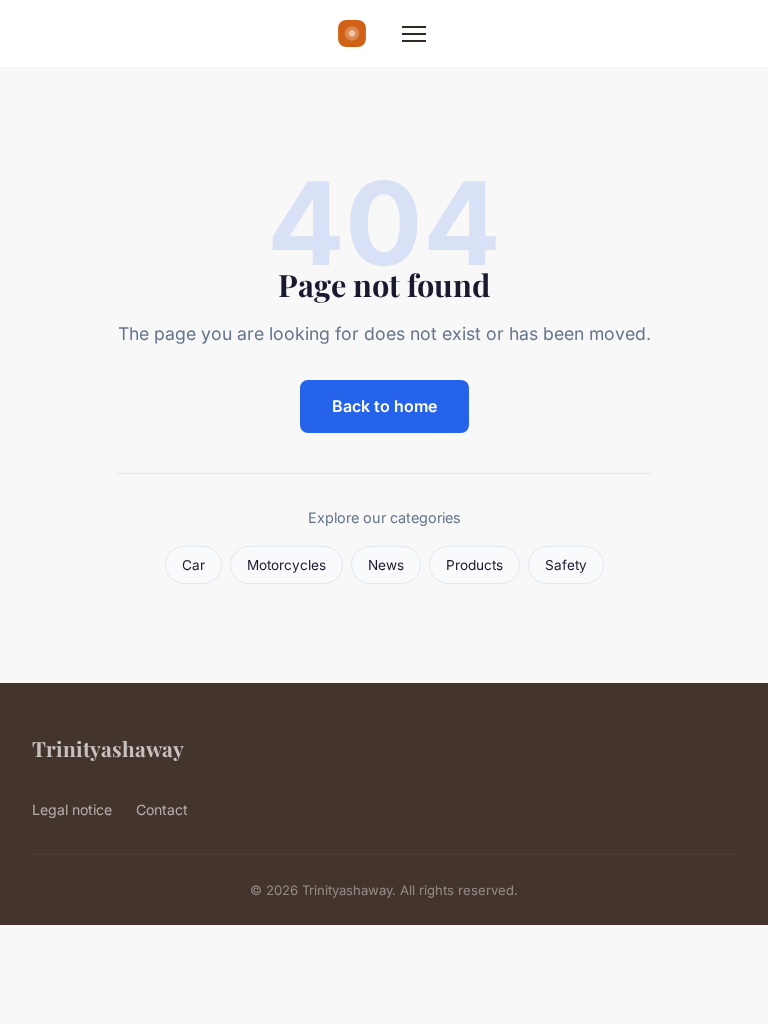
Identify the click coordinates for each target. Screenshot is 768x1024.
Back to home (384, 406)
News (386, 565)
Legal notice (72, 809)
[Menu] (414, 34)
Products (474, 565)
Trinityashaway (108, 748)
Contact (162, 809)
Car (193, 565)
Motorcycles (286, 565)
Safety (566, 565)
